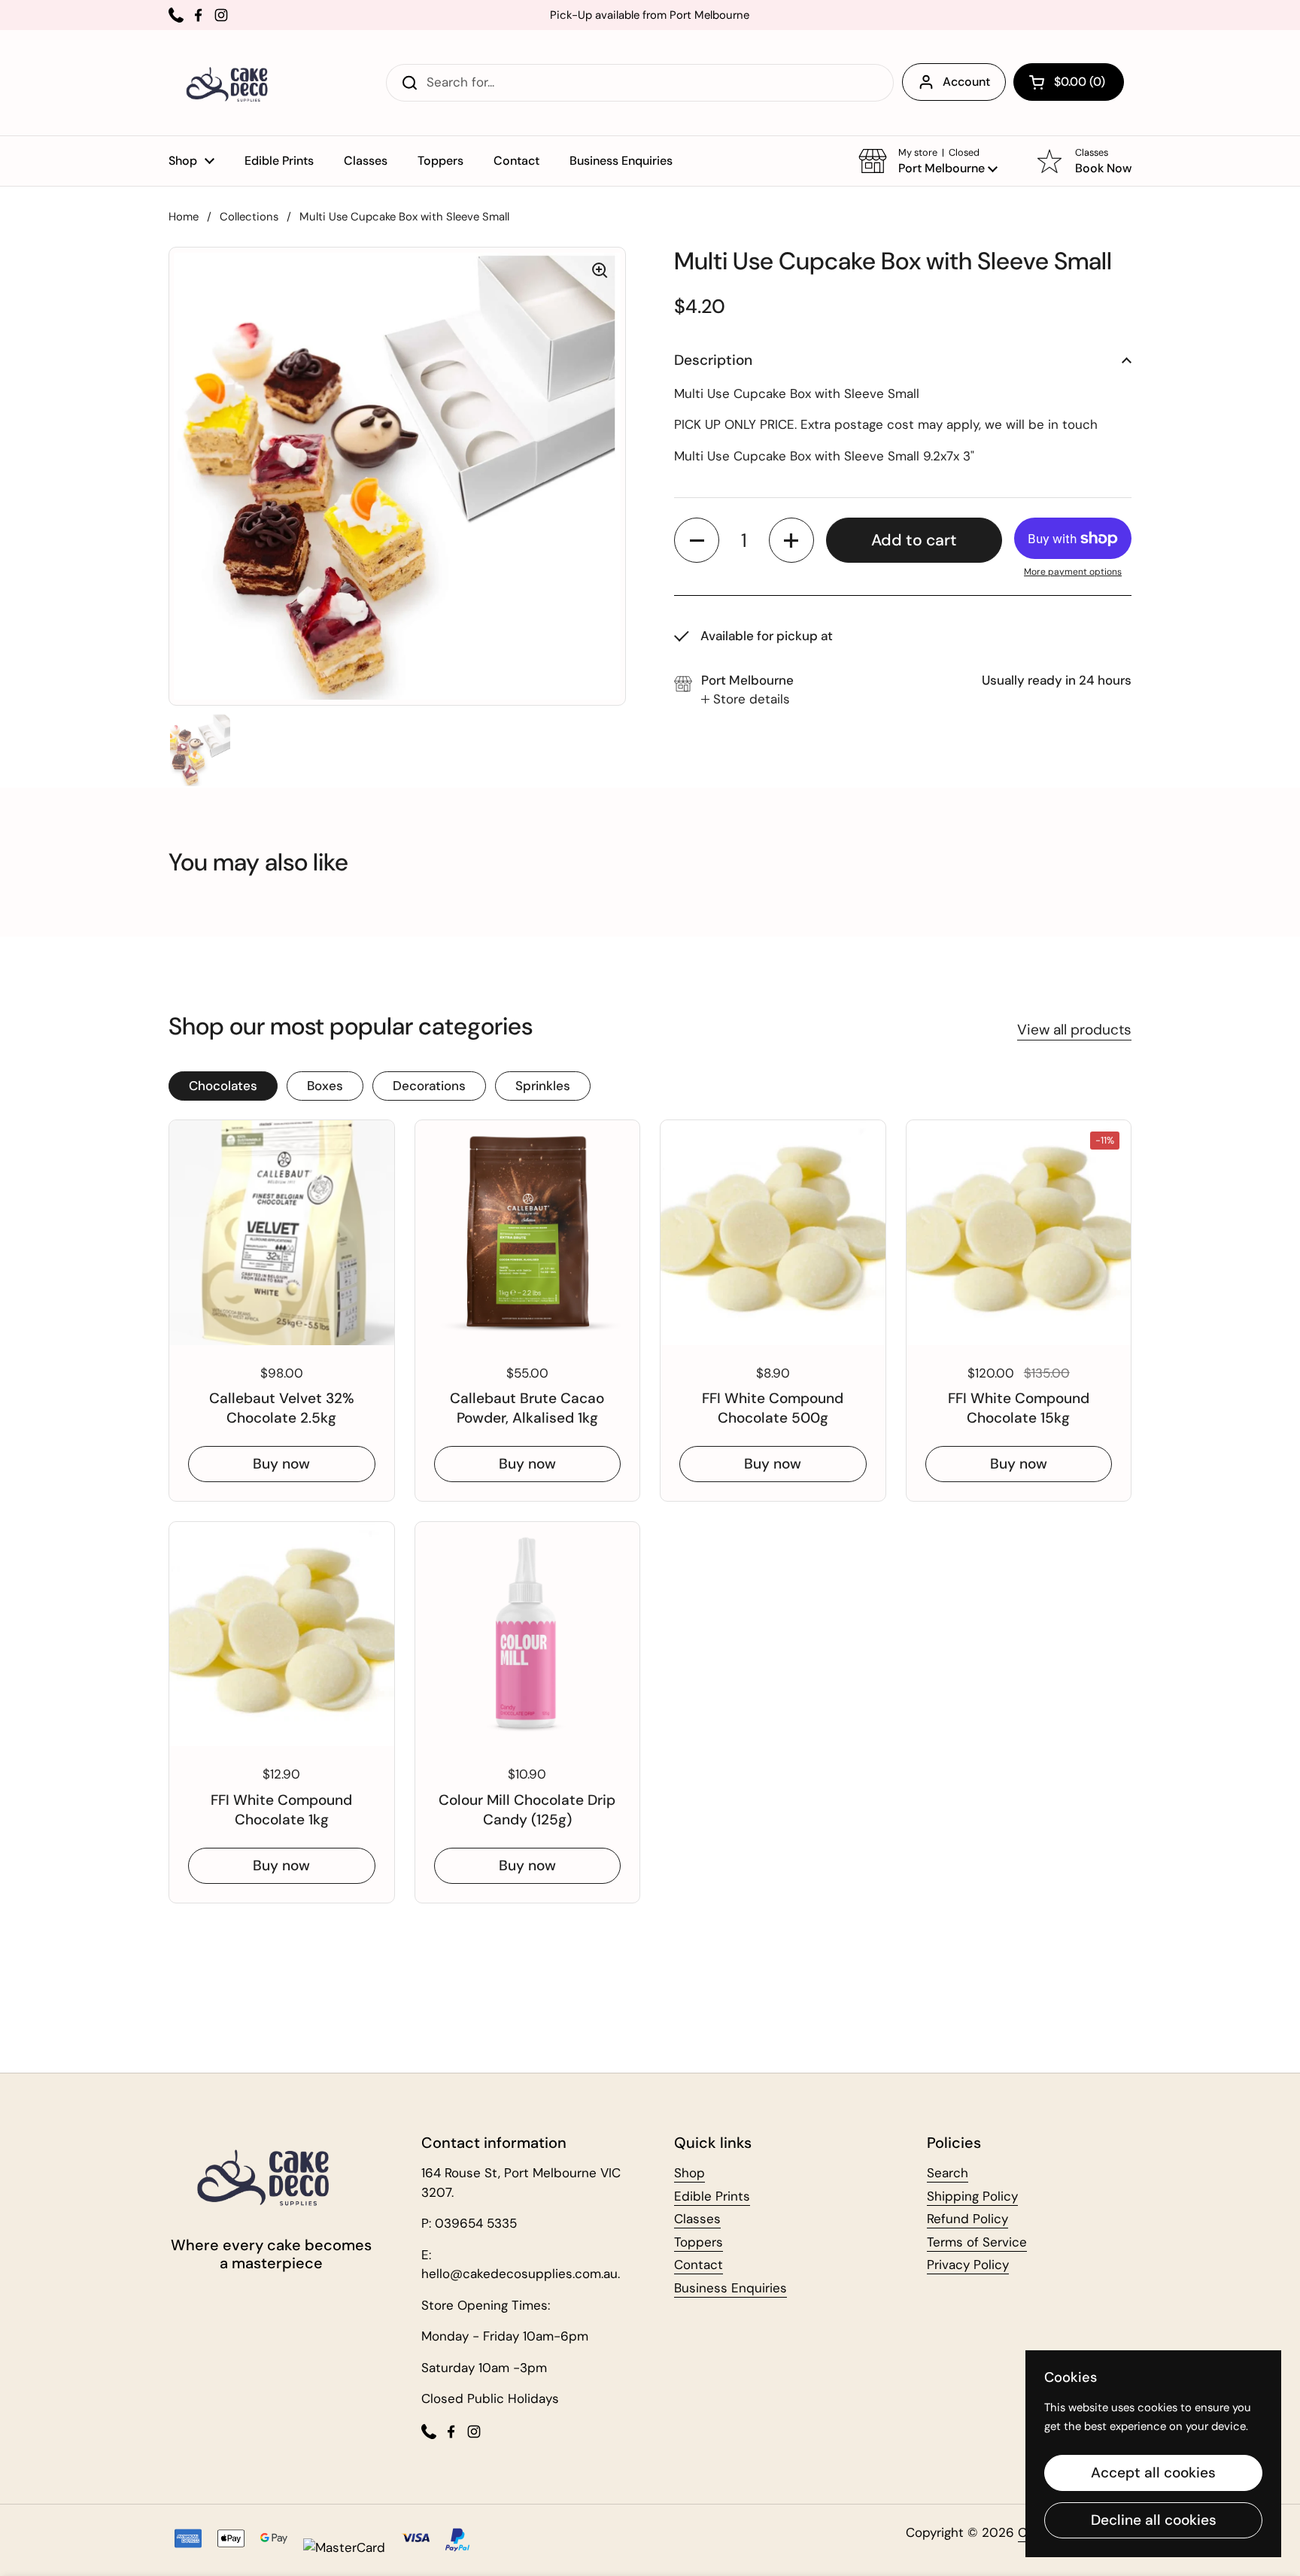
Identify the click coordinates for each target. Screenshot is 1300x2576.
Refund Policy (967, 2219)
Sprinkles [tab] (543, 1086)
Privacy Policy (968, 2265)
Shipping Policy (972, 2196)
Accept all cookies (1153, 2473)
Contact (699, 2265)
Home (184, 217)
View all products (1074, 1030)
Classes (697, 2219)
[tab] (746, 700)
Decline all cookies (1154, 2520)
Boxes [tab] (325, 1086)
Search (948, 2173)
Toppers (699, 2242)
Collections (249, 217)
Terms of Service (977, 2242)
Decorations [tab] (429, 1086)
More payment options (1073, 572)
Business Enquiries (730, 2288)
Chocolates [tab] (223, 1086)
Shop (689, 2173)
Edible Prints (712, 2196)
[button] (1069, 82)
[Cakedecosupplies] (232, 83)
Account (966, 82)
